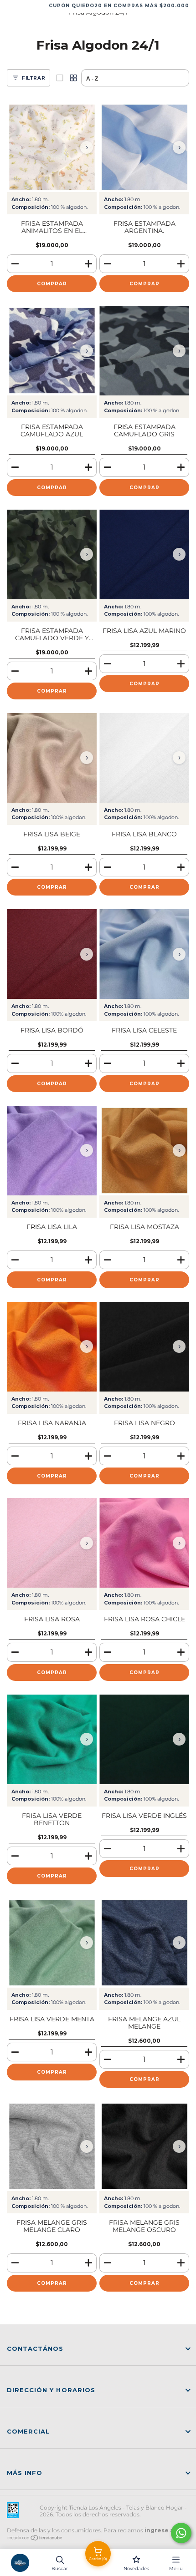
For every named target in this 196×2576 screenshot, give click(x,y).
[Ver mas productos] (73, 78)
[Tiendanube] (35, 2538)
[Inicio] (20, 2563)
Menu (176, 2568)
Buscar (60, 2568)
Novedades (136, 2568)
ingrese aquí (164, 2530)
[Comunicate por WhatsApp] (181, 2533)
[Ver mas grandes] (60, 78)
